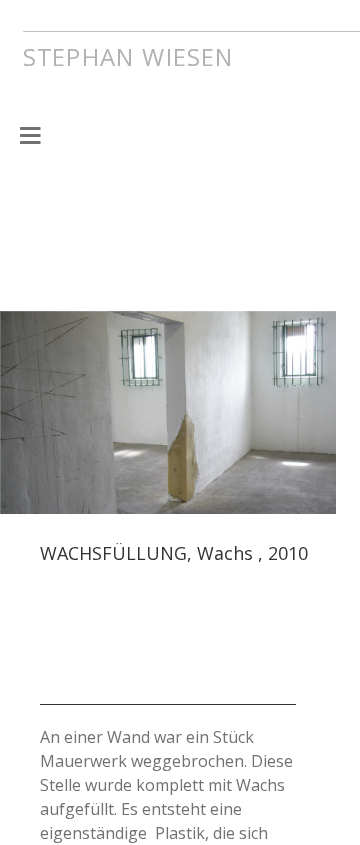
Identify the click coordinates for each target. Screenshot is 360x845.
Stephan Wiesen (160, 54)
